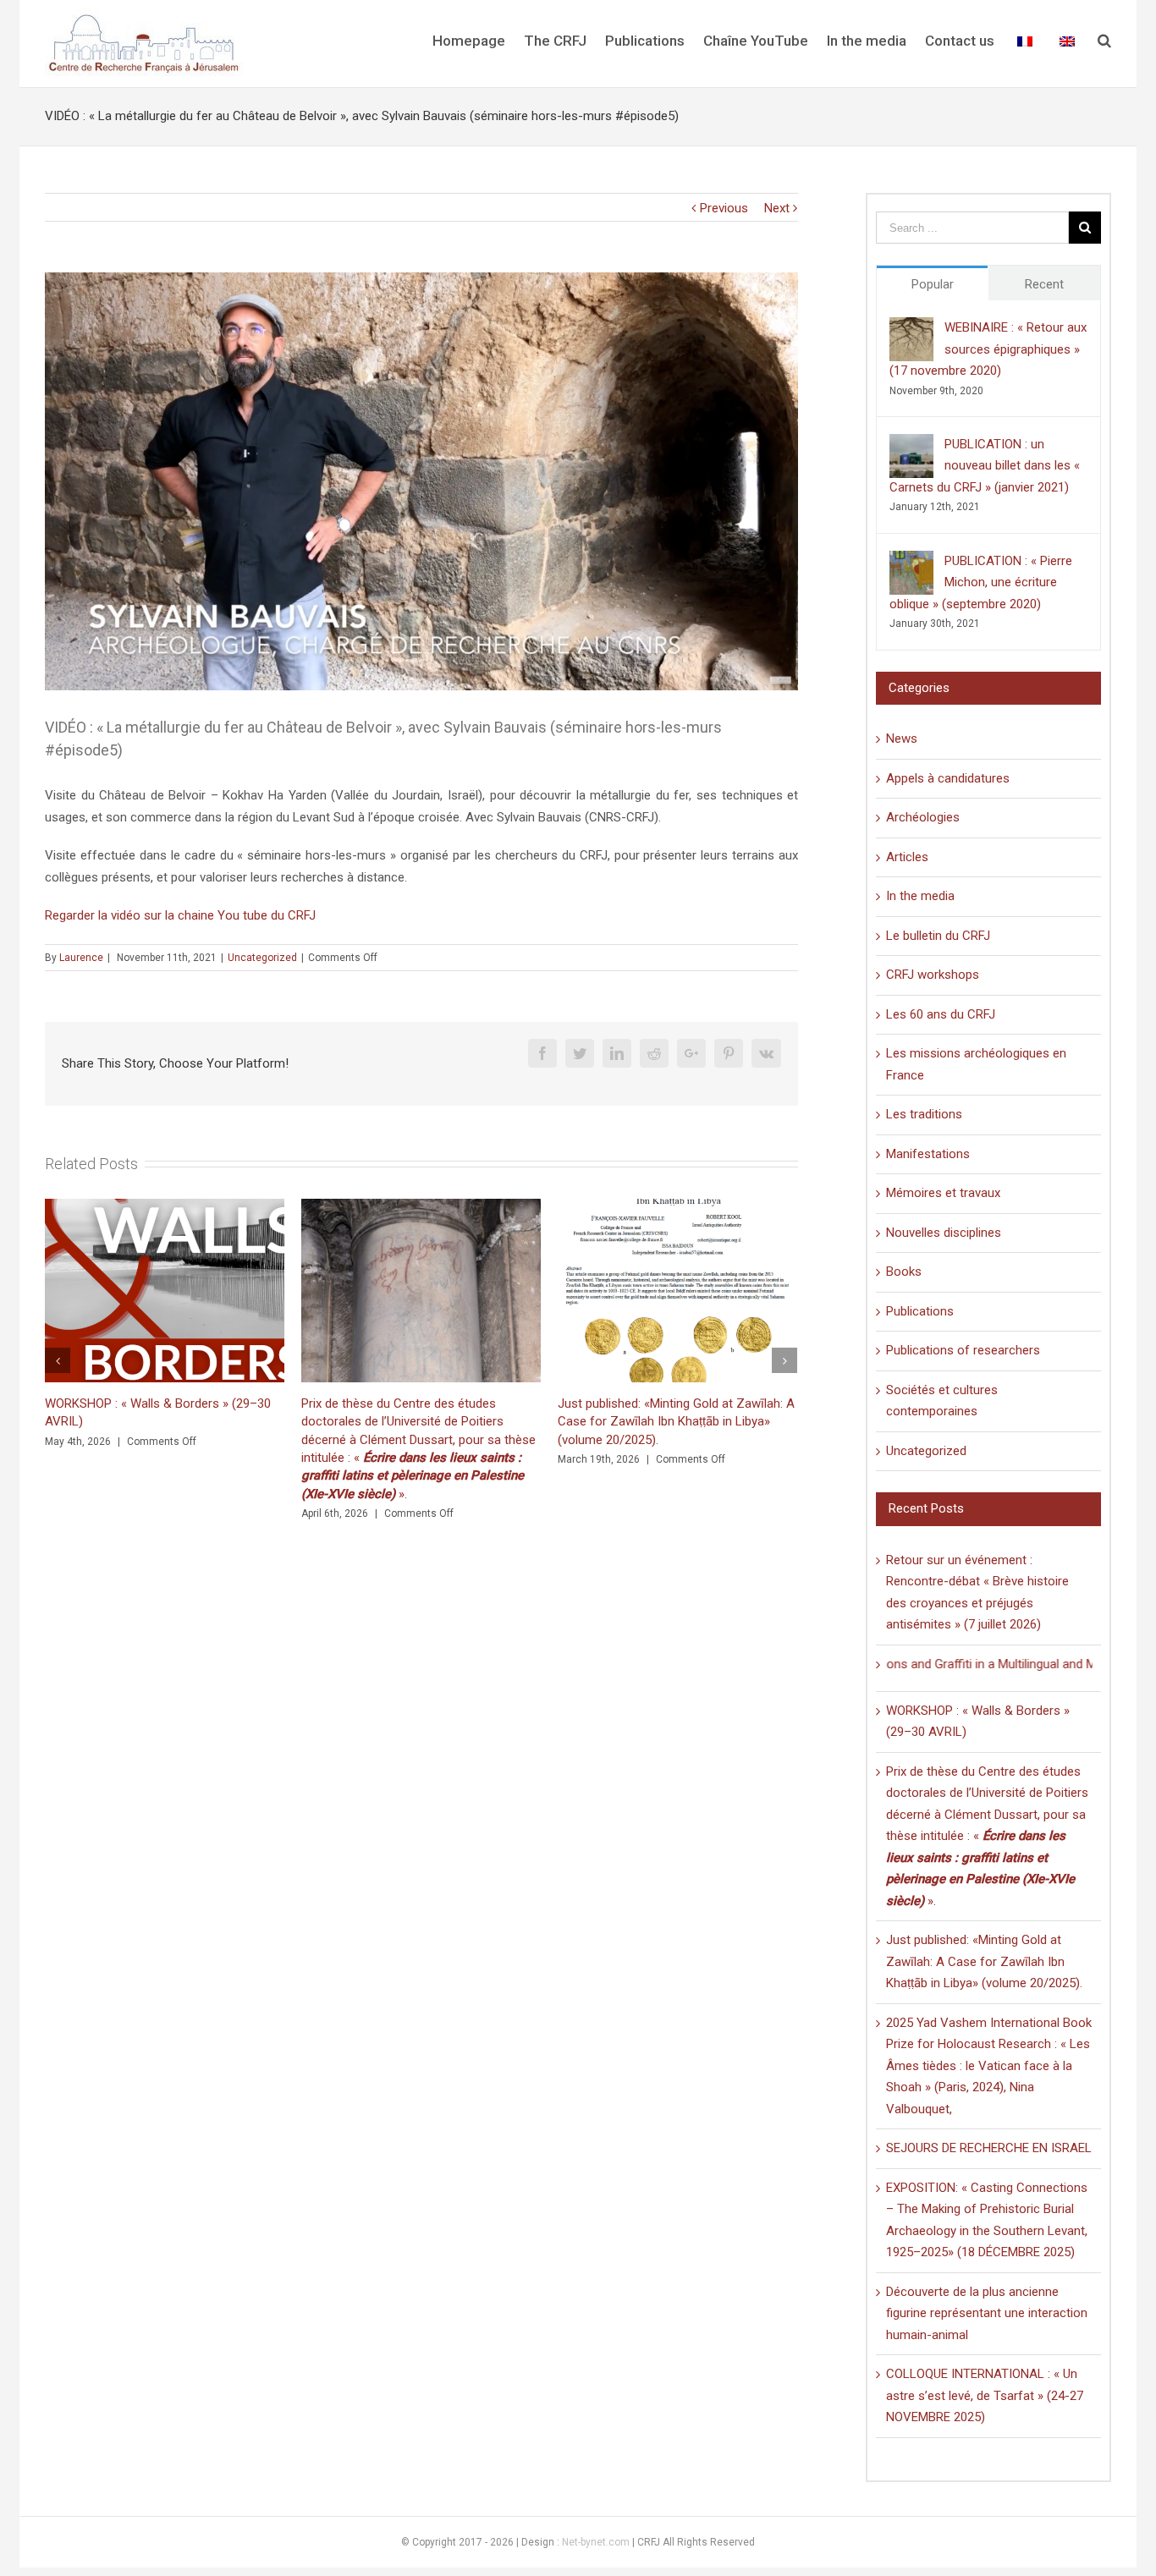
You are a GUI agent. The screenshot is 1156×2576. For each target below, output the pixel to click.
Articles (907, 857)
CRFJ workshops (933, 975)
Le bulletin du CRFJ (938, 936)
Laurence (81, 958)
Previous (724, 208)
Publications (920, 1311)
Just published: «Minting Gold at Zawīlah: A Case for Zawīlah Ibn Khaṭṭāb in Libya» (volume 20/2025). (420, 1422)
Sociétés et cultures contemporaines (942, 1401)
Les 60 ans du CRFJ (941, 1014)
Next (777, 208)
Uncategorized (262, 958)
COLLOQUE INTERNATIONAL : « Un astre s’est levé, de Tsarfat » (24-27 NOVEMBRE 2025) (985, 2395)
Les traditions (924, 1114)
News (902, 739)
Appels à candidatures (948, 778)
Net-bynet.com (596, 2542)
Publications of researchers (963, 1350)
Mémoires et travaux (943, 1193)
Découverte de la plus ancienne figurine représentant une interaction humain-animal (987, 2313)
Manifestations (928, 1154)
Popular (933, 284)
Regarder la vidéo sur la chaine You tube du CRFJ (180, 915)
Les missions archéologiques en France (976, 1064)
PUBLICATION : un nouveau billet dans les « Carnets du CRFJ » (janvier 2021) (985, 466)
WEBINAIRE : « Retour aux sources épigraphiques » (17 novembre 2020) (988, 349)
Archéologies (923, 817)
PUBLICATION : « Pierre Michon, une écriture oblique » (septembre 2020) (981, 582)
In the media (920, 896)
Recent (1044, 284)
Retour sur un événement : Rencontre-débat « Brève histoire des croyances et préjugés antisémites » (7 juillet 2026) (668, 1422)
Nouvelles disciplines (944, 1233)
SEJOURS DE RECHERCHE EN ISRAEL (989, 2148)
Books (904, 1272)
